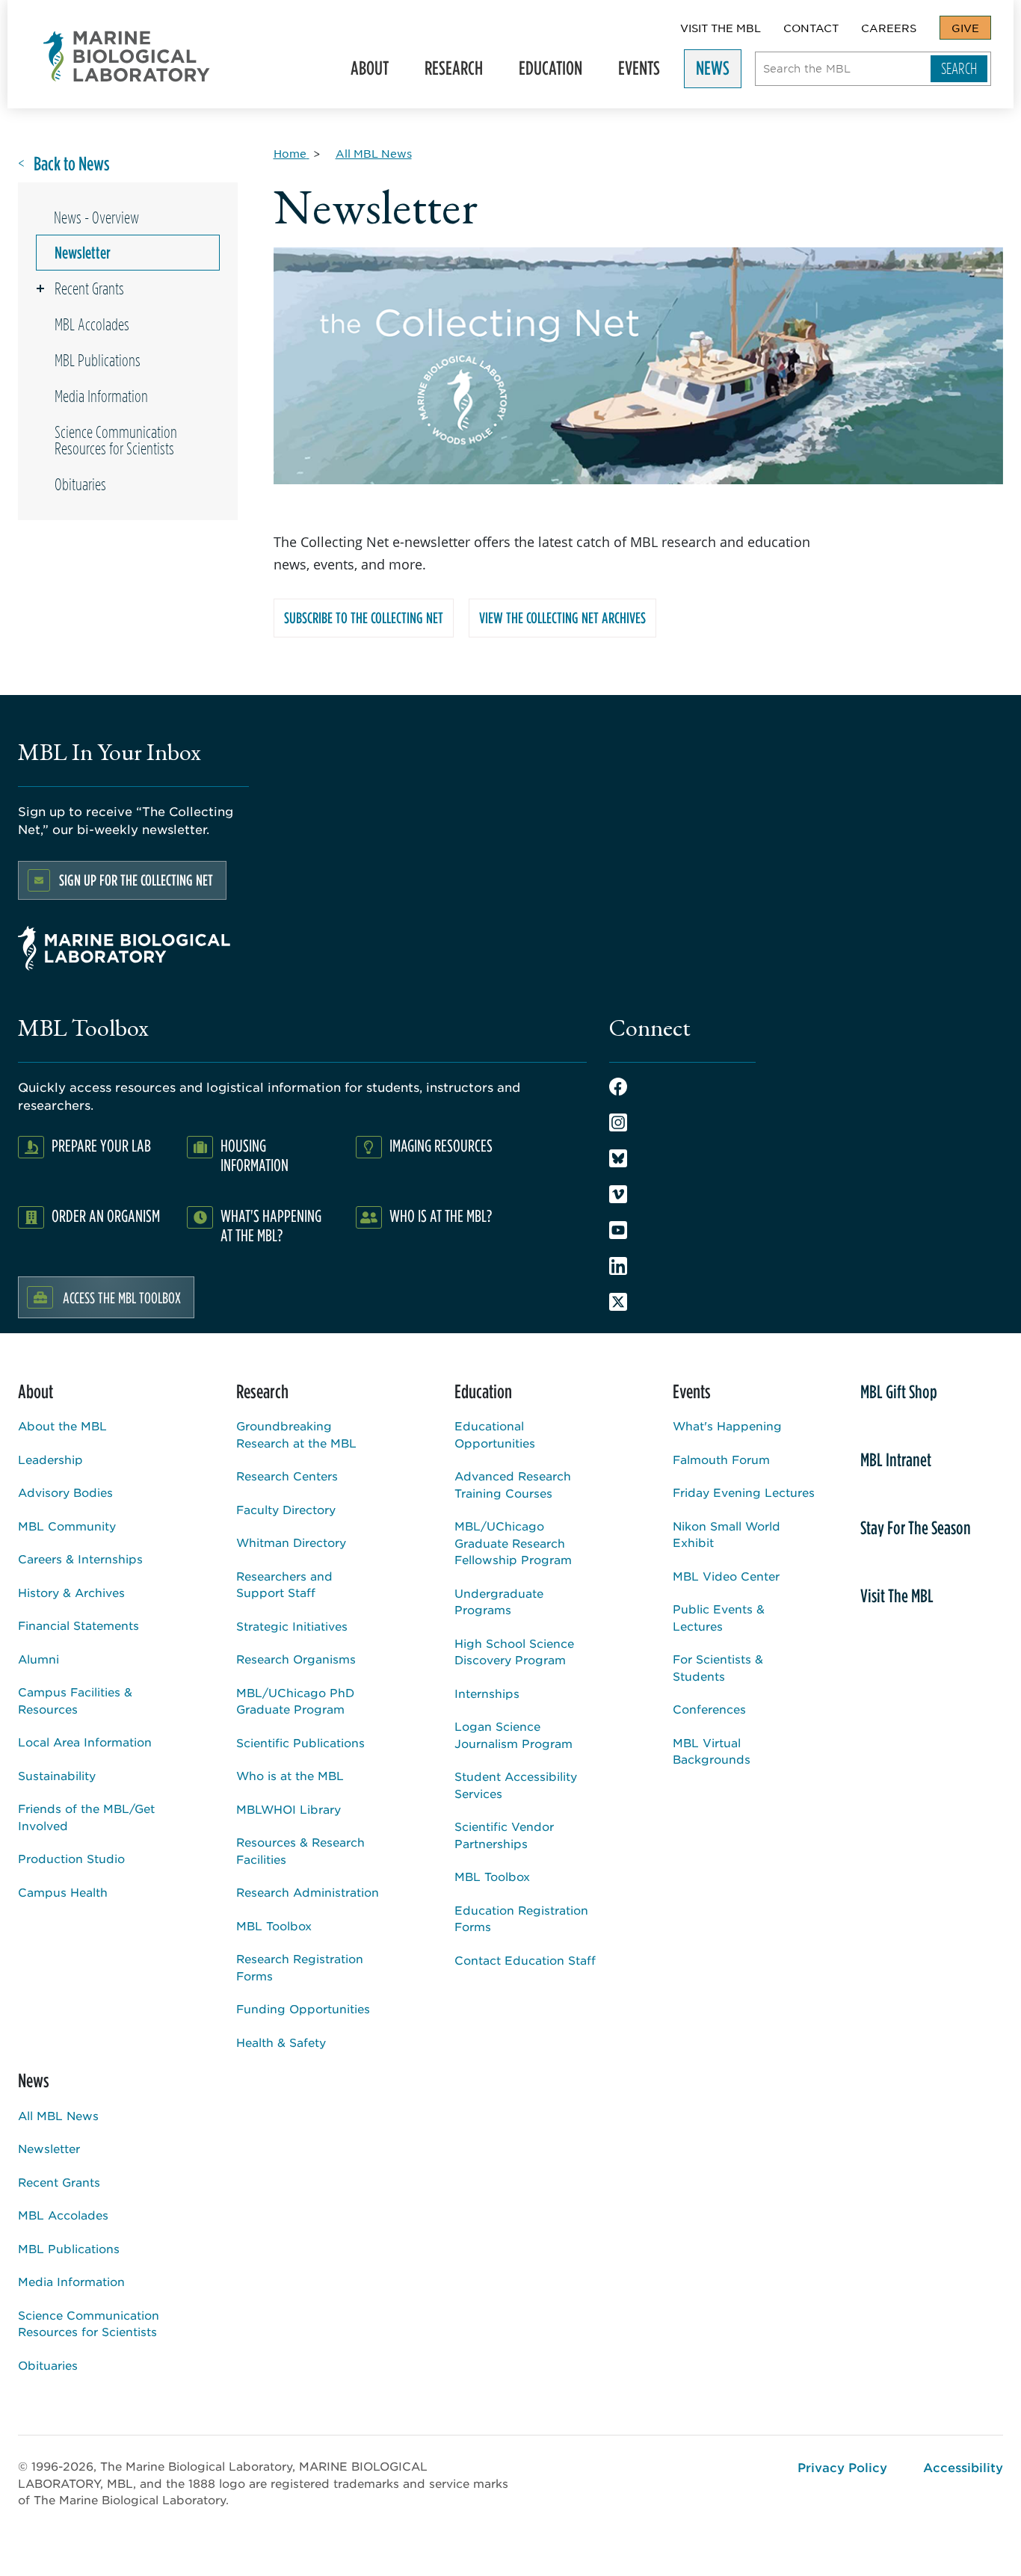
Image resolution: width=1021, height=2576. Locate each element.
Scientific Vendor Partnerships (504, 1835)
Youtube (618, 1230)
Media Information (101, 396)
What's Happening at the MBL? (271, 1225)
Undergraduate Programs (499, 1601)
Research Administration (308, 1892)
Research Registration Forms (300, 1967)
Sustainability (57, 1775)
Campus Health (63, 1892)
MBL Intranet (896, 1460)
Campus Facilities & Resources (75, 1700)
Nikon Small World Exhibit (727, 1534)
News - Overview (96, 217)
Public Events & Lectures (719, 1617)
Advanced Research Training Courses (513, 1484)
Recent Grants (89, 288)
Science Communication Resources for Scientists (116, 440)
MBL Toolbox (274, 1925)
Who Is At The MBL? (441, 1216)
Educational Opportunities (495, 1434)
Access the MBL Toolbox (122, 1297)
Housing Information (255, 1155)
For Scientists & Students (718, 1667)
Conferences (709, 1709)
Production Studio (71, 1858)
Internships (487, 1693)
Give (965, 28)
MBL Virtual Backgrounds (712, 1751)
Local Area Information (85, 1742)
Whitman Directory (291, 1542)
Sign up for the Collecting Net (136, 880)
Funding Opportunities (303, 2008)
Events (633, 72)
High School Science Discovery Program (514, 1652)
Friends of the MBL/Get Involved (86, 1817)
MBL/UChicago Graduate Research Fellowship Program (513, 1542)
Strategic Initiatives (292, 1626)
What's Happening (727, 1426)
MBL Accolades (92, 324)
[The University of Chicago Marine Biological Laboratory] (127, 56)
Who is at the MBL (290, 1775)
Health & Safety (281, 2042)
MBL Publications (98, 360)
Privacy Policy (842, 2467)
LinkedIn (618, 1266)
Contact (811, 28)
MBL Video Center (726, 1576)
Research (448, 72)
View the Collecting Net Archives (562, 618)
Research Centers (287, 1476)
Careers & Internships (80, 1559)
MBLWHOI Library (289, 1809)
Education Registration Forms (521, 1918)
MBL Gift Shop (899, 1392)
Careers (889, 28)
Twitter (618, 1302)
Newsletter (83, 253)
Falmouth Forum (721, 1459)
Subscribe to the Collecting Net (364, 618)
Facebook (618, 1087)
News (707, 72)
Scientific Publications (300, 1742)
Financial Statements (78, 1625)
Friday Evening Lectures (744, 1492)
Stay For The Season (916, 1528)
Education (545, 72)
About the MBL (62, 1426)
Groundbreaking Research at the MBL (296, 1434)
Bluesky (618, 1158)
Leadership (50, 1459)
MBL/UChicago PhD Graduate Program (295, 1701)
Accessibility (963, 2467)
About (364, 72)
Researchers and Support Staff (284, 1584)
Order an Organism (106, 1216)
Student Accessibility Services (516, 1785)
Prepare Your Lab (101, 1145)
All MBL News (58, 2115)
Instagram (618, 1122)
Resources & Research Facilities (300, 1850)
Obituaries (80, 484)
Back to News (72, 164)
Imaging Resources (441, 1145)
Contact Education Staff (525, 1960)
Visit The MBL (721, 28)
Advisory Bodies (65, 1492)
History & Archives (71, 1592)
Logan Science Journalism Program (513, 1735)
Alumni (38, 1659)
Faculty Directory (286, 1509)
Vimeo (618, 1194)
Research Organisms (296, 1659)
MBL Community (67, 1526)
